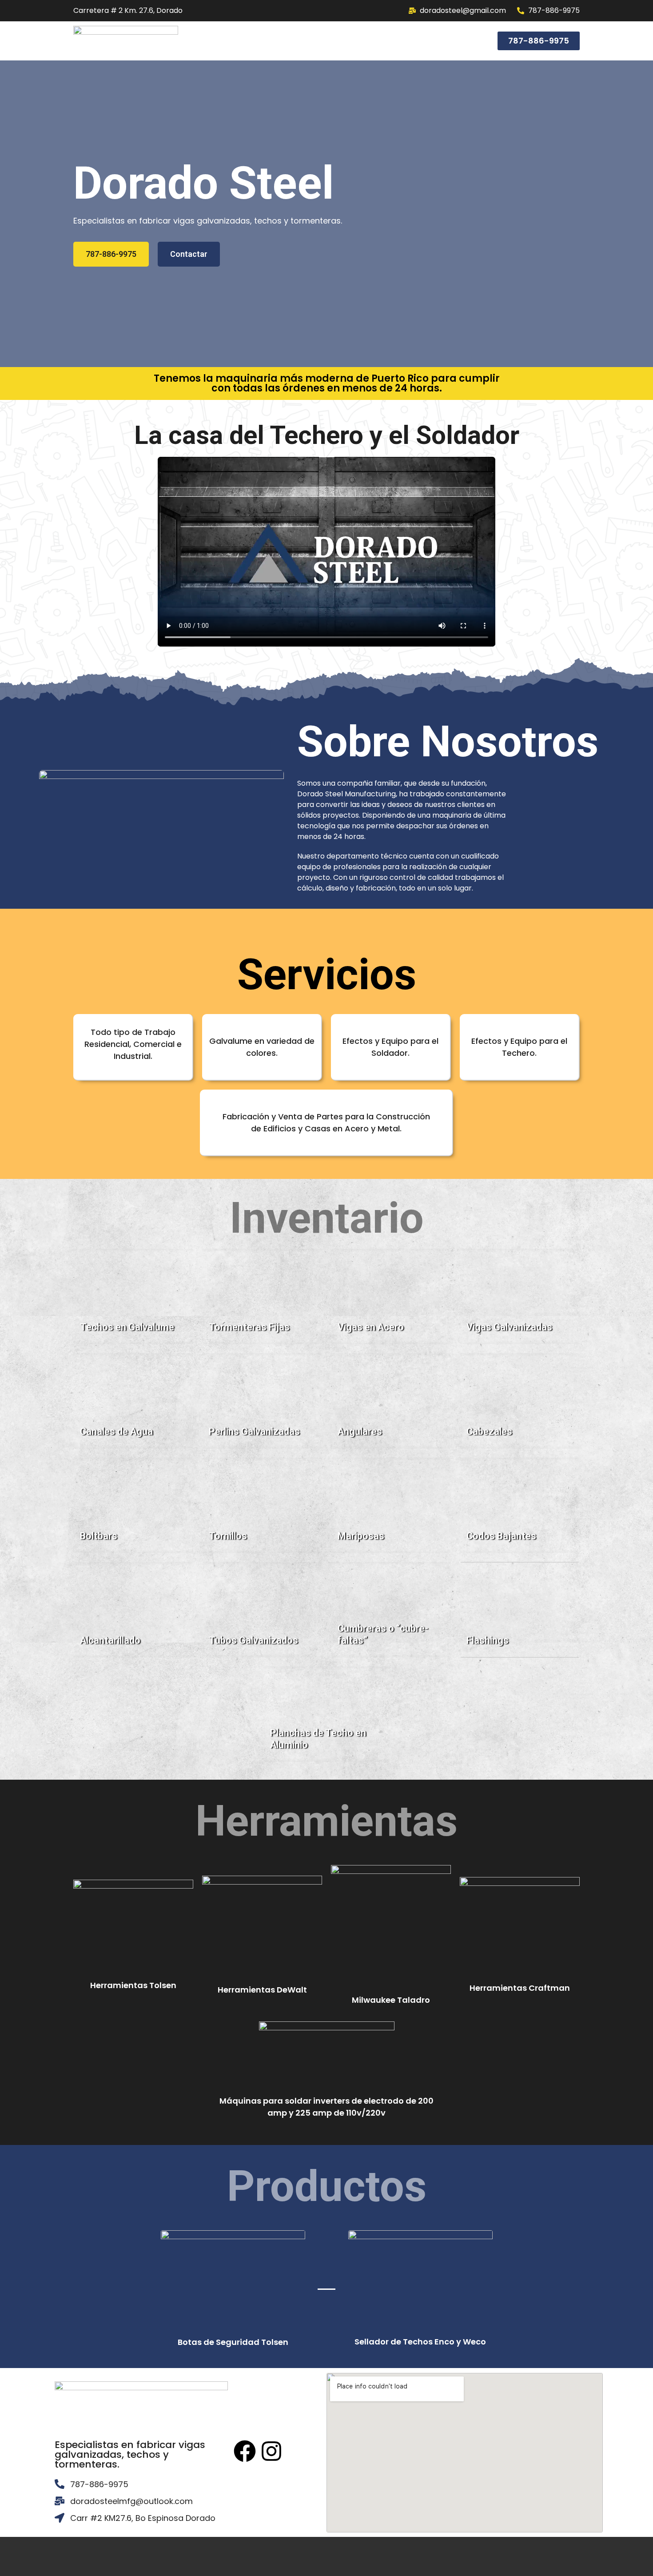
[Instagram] (271, 2451)
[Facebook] (245, 2451)
